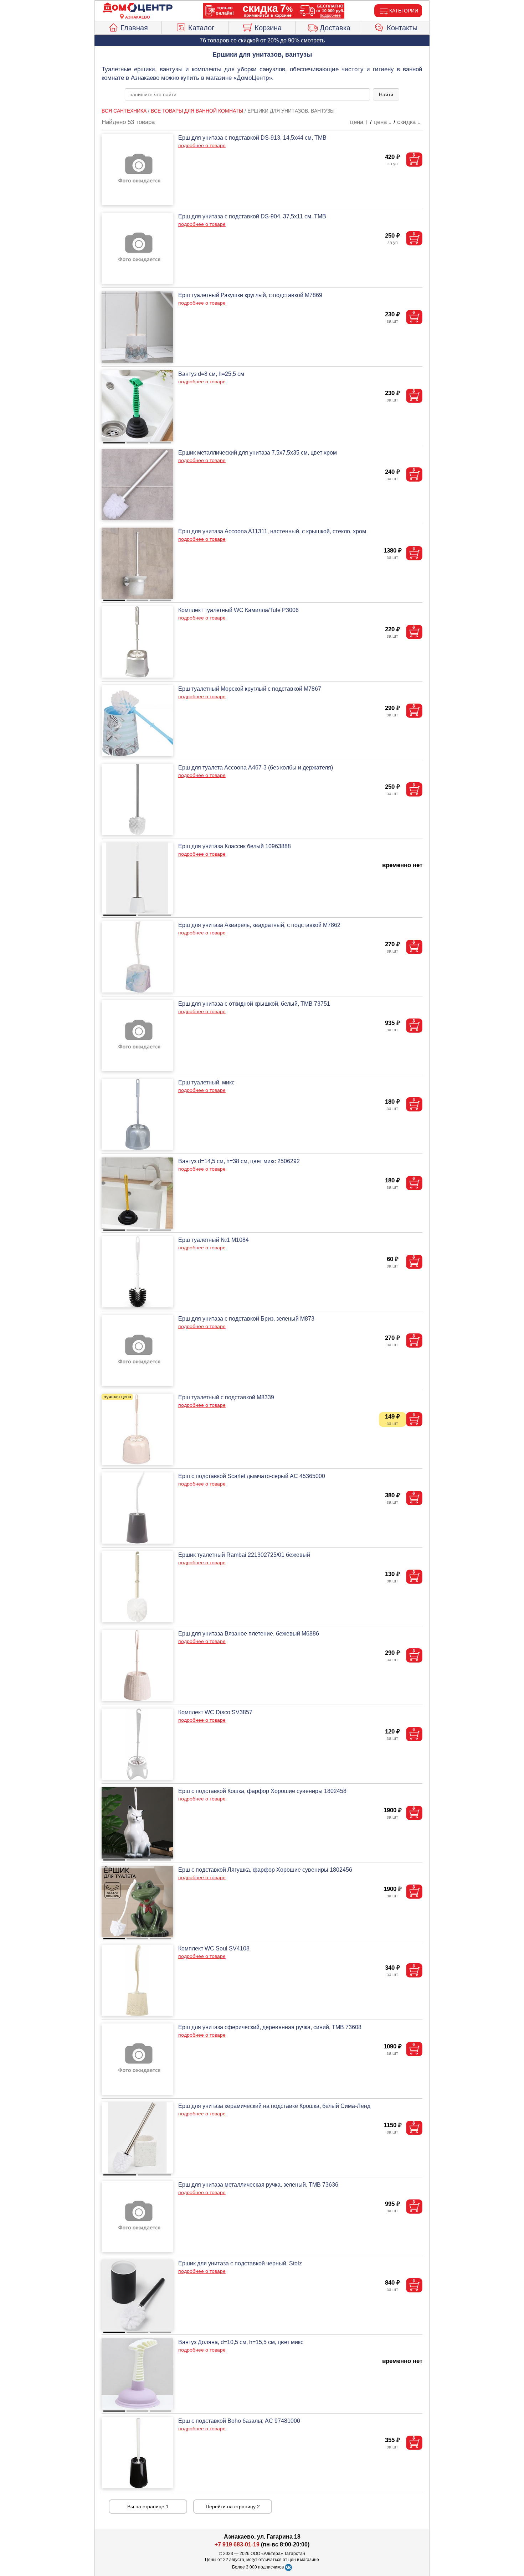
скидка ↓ (409, 122)
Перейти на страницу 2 (233, 2507)
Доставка (335, 28)
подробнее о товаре (202, 145)
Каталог (201, 28)
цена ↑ (359, 122)
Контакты (402, 28)
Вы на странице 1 (148, 2507)
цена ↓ (383, 122)
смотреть (313, 40)
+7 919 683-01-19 (237, 2544)
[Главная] (138, 8)
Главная (134, 28)
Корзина (268, 28)
